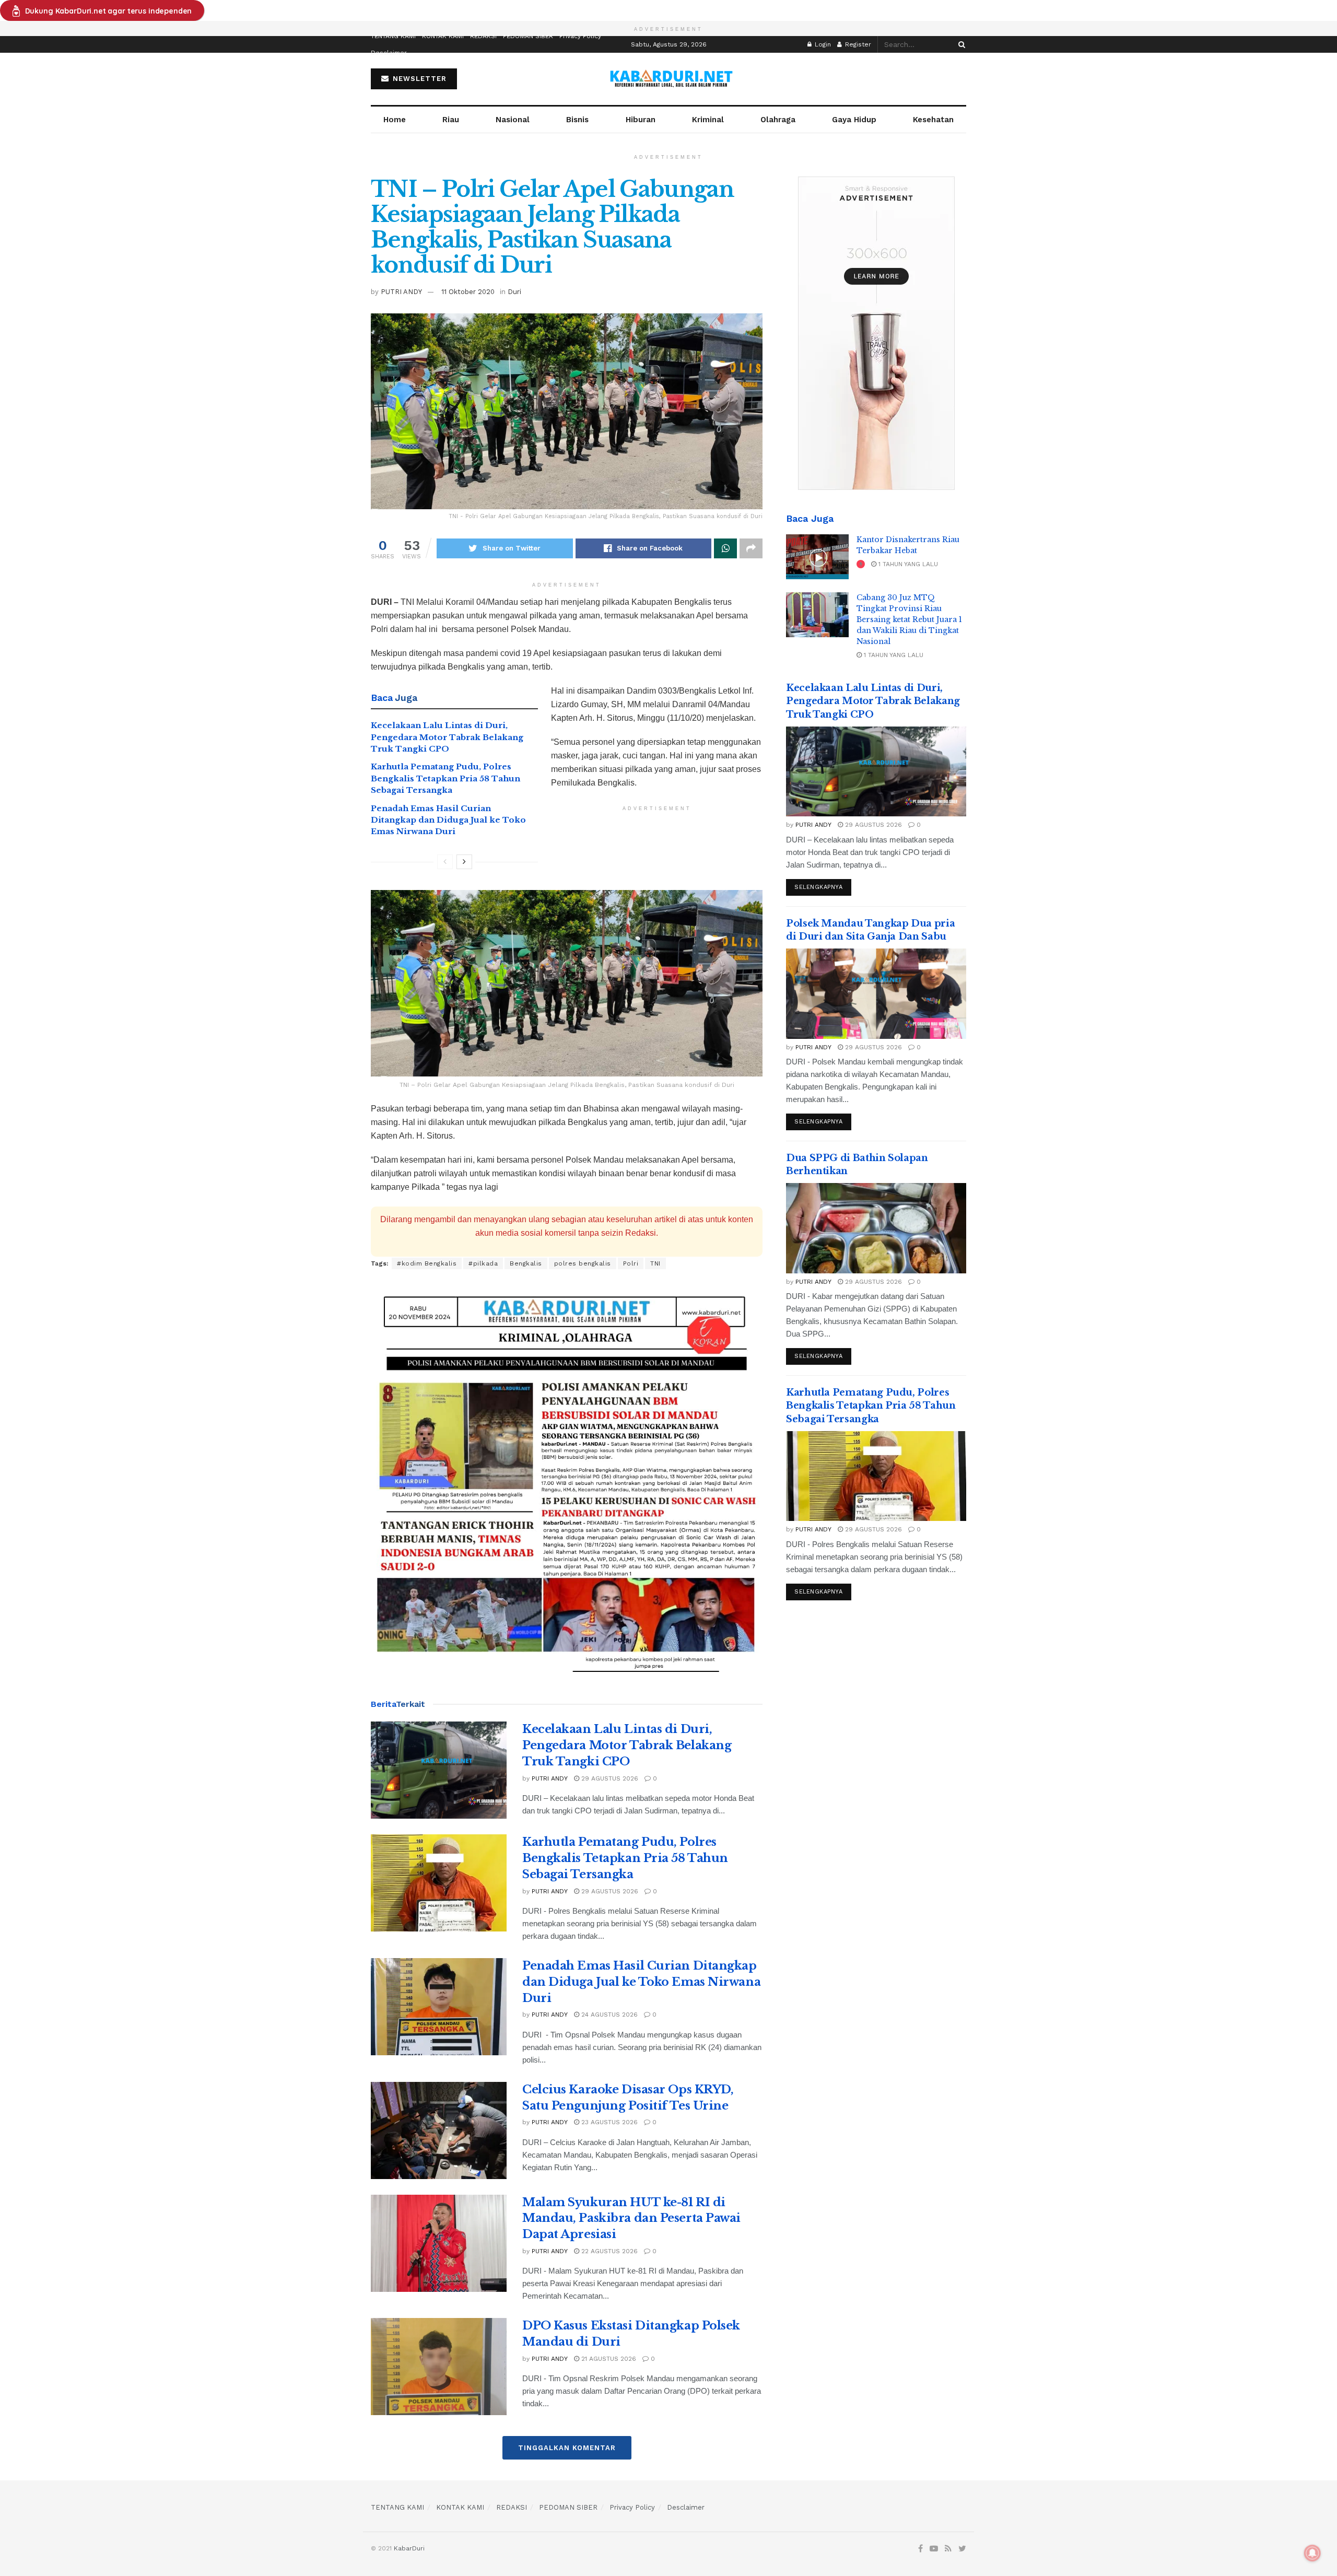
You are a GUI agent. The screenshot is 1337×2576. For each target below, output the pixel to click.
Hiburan (641, 120)
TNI (655, 1263)
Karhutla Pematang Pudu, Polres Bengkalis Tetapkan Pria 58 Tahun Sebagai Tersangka (445, 778)
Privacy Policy (580, 36)
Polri (631, 1263)
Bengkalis (526, 1263)
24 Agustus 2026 (608, 2015)
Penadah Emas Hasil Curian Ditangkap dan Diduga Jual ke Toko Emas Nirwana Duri (448, 820)
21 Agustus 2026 (608, 2359)
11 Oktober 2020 (468, 292)
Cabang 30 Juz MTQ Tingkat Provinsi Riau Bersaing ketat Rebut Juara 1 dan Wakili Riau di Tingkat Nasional (909, 619)
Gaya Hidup (854, 120)
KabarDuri (409, 2548)
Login (822, 44)
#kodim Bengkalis (427, 1263)
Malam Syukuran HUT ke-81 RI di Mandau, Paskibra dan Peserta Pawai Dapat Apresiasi (631, 2218)
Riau (451, 120)
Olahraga (778, 120)
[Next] (464, 862)
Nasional (513, 120)
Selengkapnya (819, 887)
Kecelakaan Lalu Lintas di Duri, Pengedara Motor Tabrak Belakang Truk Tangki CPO (447, 737)
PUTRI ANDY (401, 292)
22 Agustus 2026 (608, 2251)
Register (857, 44)
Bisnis (577, 120)
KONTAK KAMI (443, 36)
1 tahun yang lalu (907, 564)
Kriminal (708, 120)
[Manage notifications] (1312, 2553)
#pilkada (483, 1263)
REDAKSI (483, 36)
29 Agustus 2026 (609, 1778)
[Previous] (445, 862)
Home (395, 120)
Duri (514, 292)
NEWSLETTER (418, 79)
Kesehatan (933, 120)
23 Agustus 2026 (608, 2122)
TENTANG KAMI (393, 36)
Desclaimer (389, 53)
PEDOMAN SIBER (528, 36)
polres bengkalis (583, 1263)
